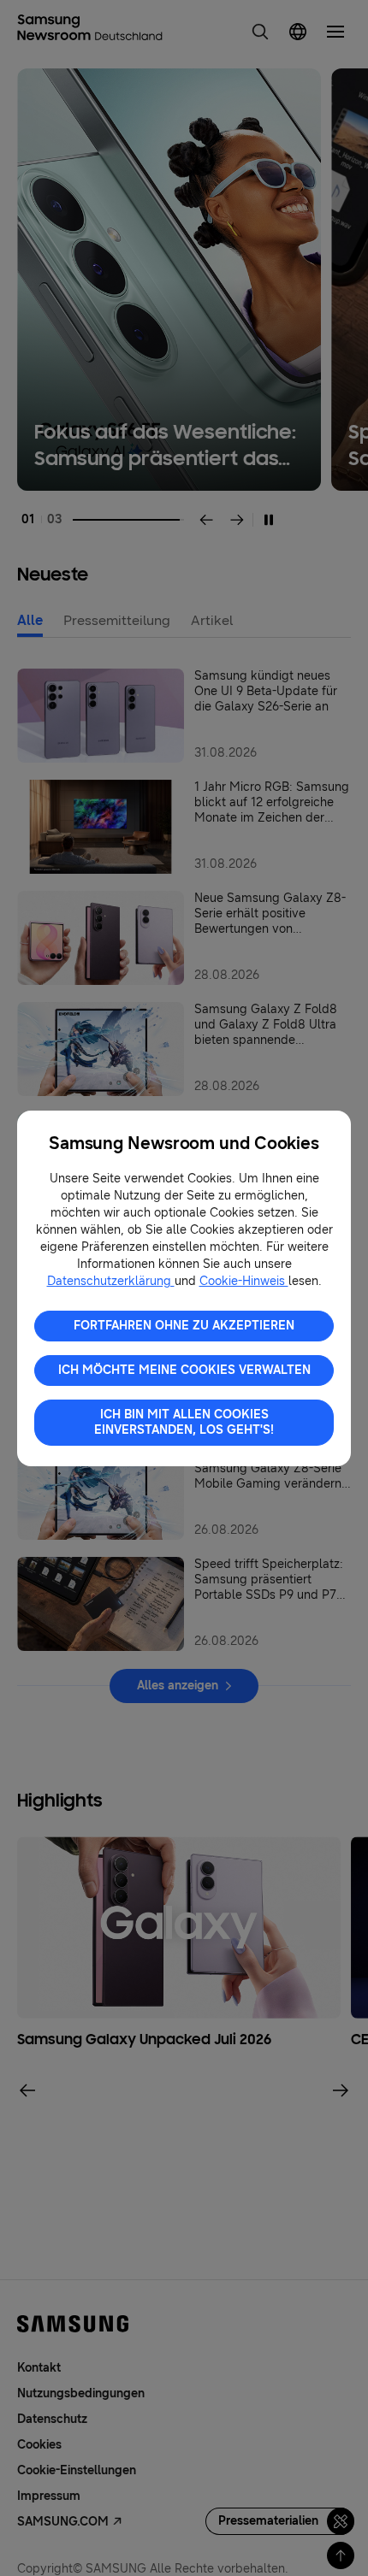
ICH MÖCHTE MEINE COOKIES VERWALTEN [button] (184, 1370)
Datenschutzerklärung (111, 1281)
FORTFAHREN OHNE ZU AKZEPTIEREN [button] (184, 1326)
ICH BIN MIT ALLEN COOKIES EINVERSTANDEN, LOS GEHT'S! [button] (184, 1422)
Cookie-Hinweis (244, 1281)
